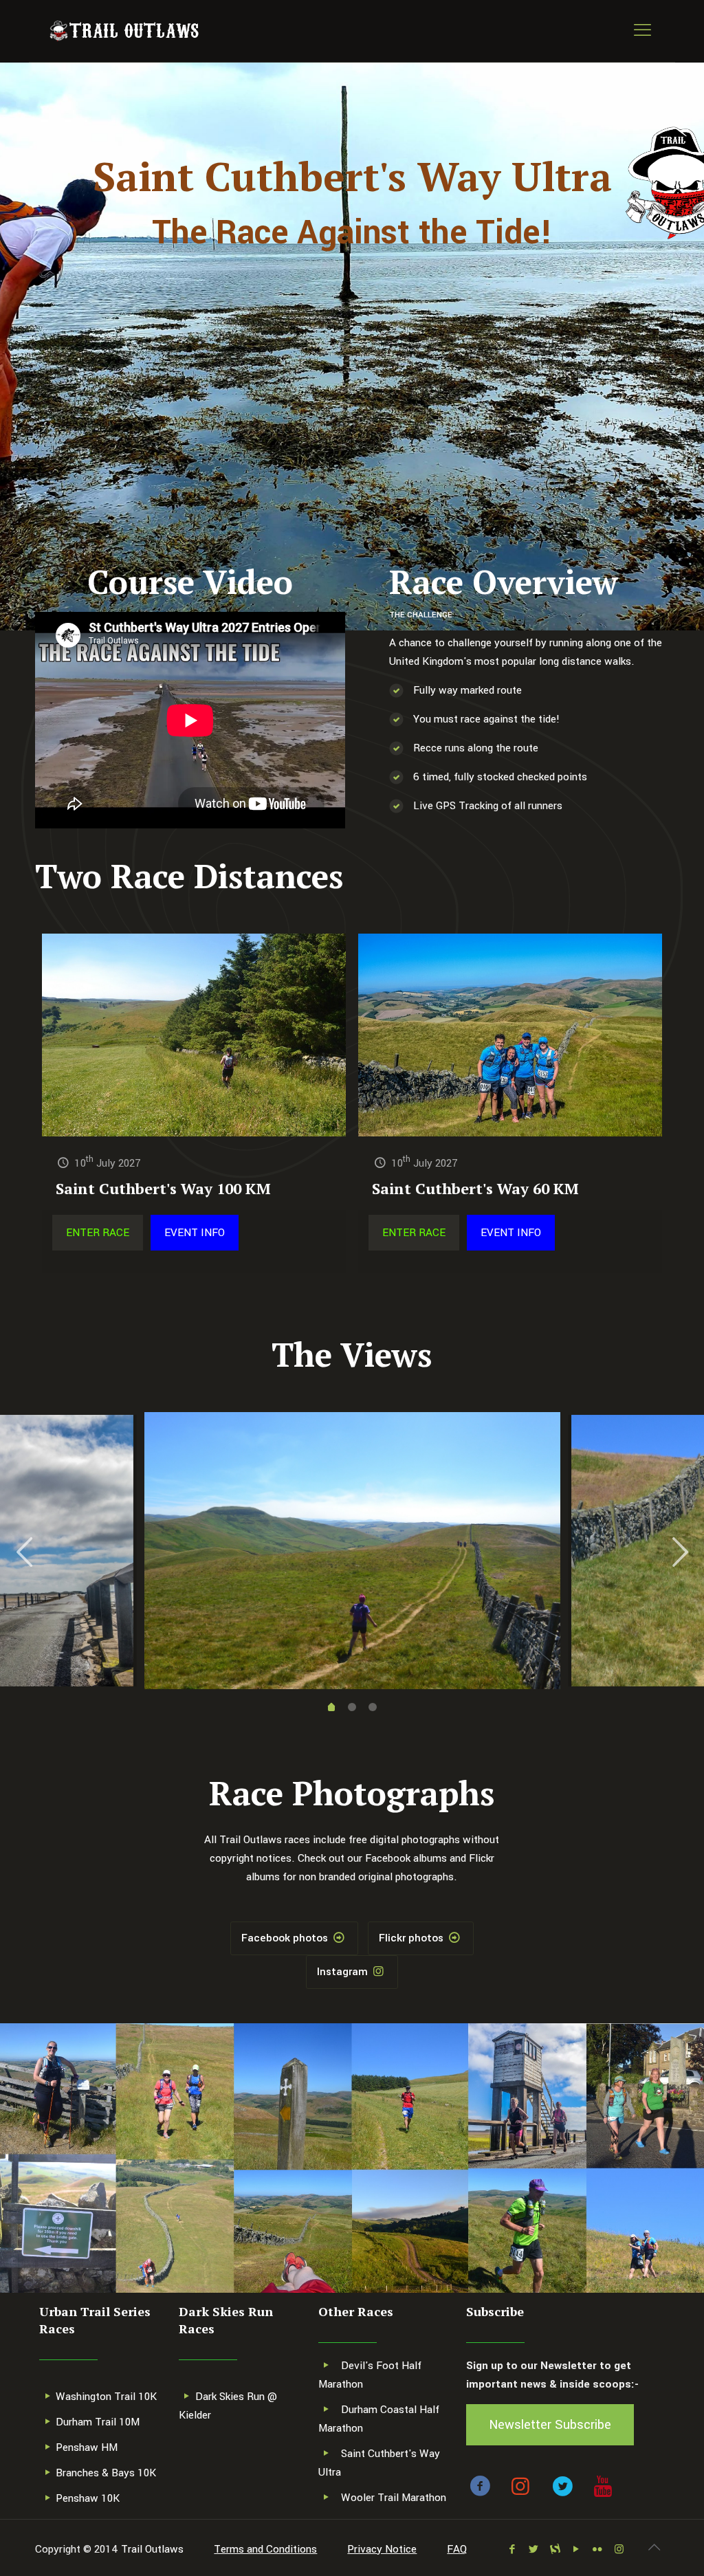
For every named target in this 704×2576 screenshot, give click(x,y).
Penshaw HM (87, 2447)
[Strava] (555, 2550)
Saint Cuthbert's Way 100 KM (163, 1188)
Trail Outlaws (152, 2549)
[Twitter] (534, 2550)
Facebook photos (286, 1938)
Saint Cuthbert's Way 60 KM (475, 1188)
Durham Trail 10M (98, 2422)
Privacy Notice (382, 2549)
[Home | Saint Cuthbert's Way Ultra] (124, 31)
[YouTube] (576, 2550)
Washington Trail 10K (106, 2397)
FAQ (457, 2549)
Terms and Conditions (265, 2549)
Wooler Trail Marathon (394, 2498)
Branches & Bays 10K (106, 2473)
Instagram (344, 1972)
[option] (352, 1551)
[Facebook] (513, 2550)
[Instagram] (619, 2550)
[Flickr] (598, 2550)
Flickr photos (412, 1938)
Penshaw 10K (88, 2498)
